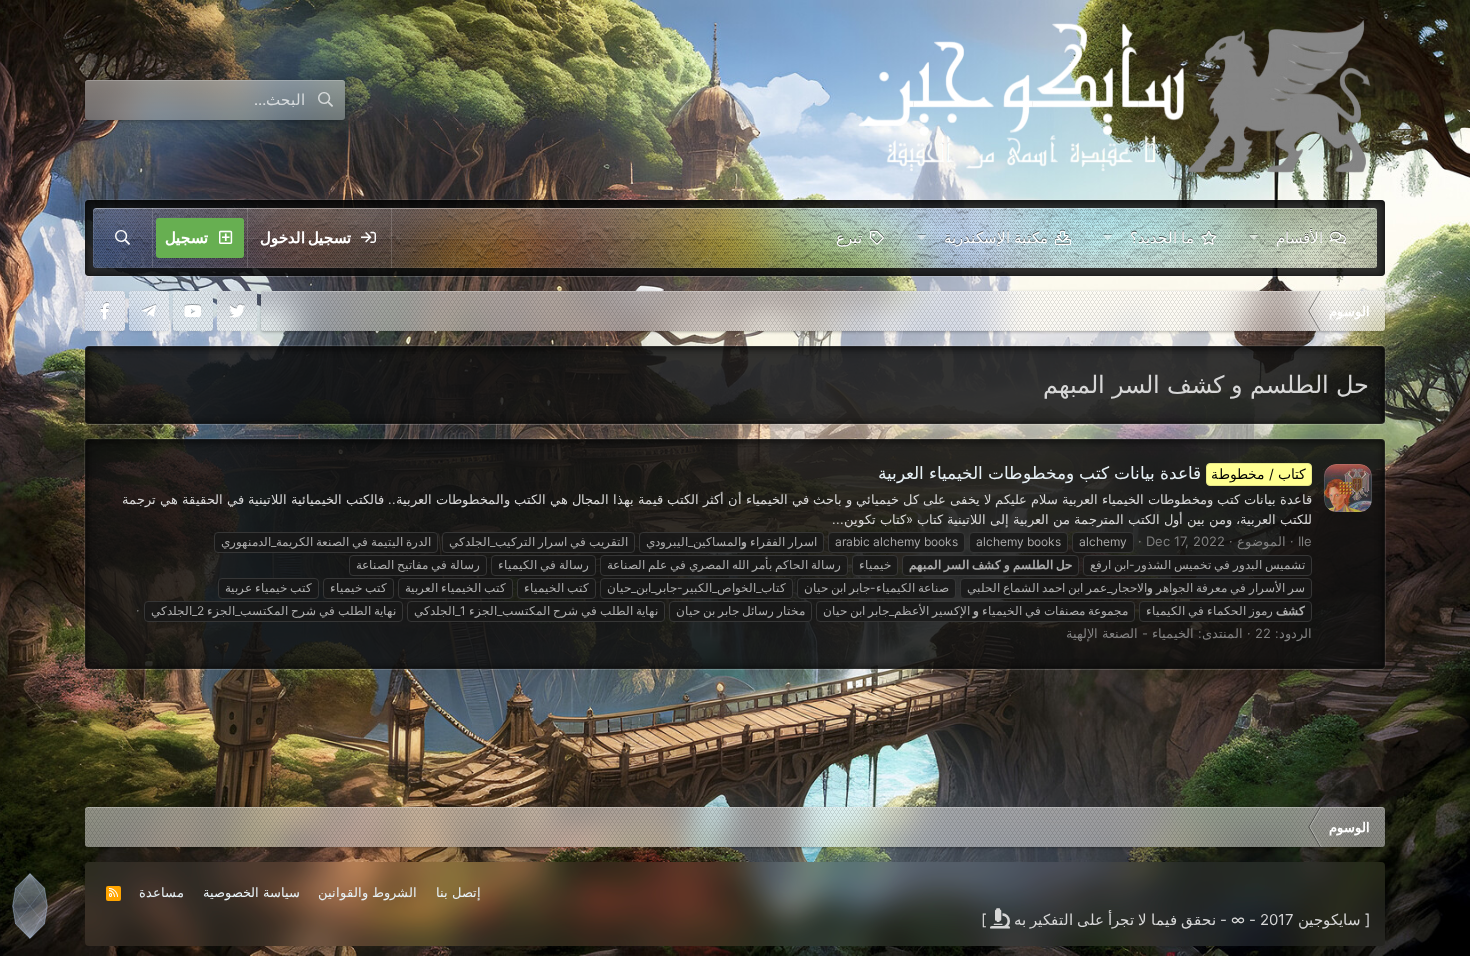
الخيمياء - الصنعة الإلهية (1130, 633)
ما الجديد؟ (1162, 237)
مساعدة (161, 892)
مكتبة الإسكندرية (996, 237)
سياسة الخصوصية (251, 892)
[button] (1253, 238)
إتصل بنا (458, 892)
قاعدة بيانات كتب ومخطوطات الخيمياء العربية (1092, 473)
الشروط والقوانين (367, 892)
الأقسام (1299, 237)
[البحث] (123, 238)
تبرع (849, 237)
